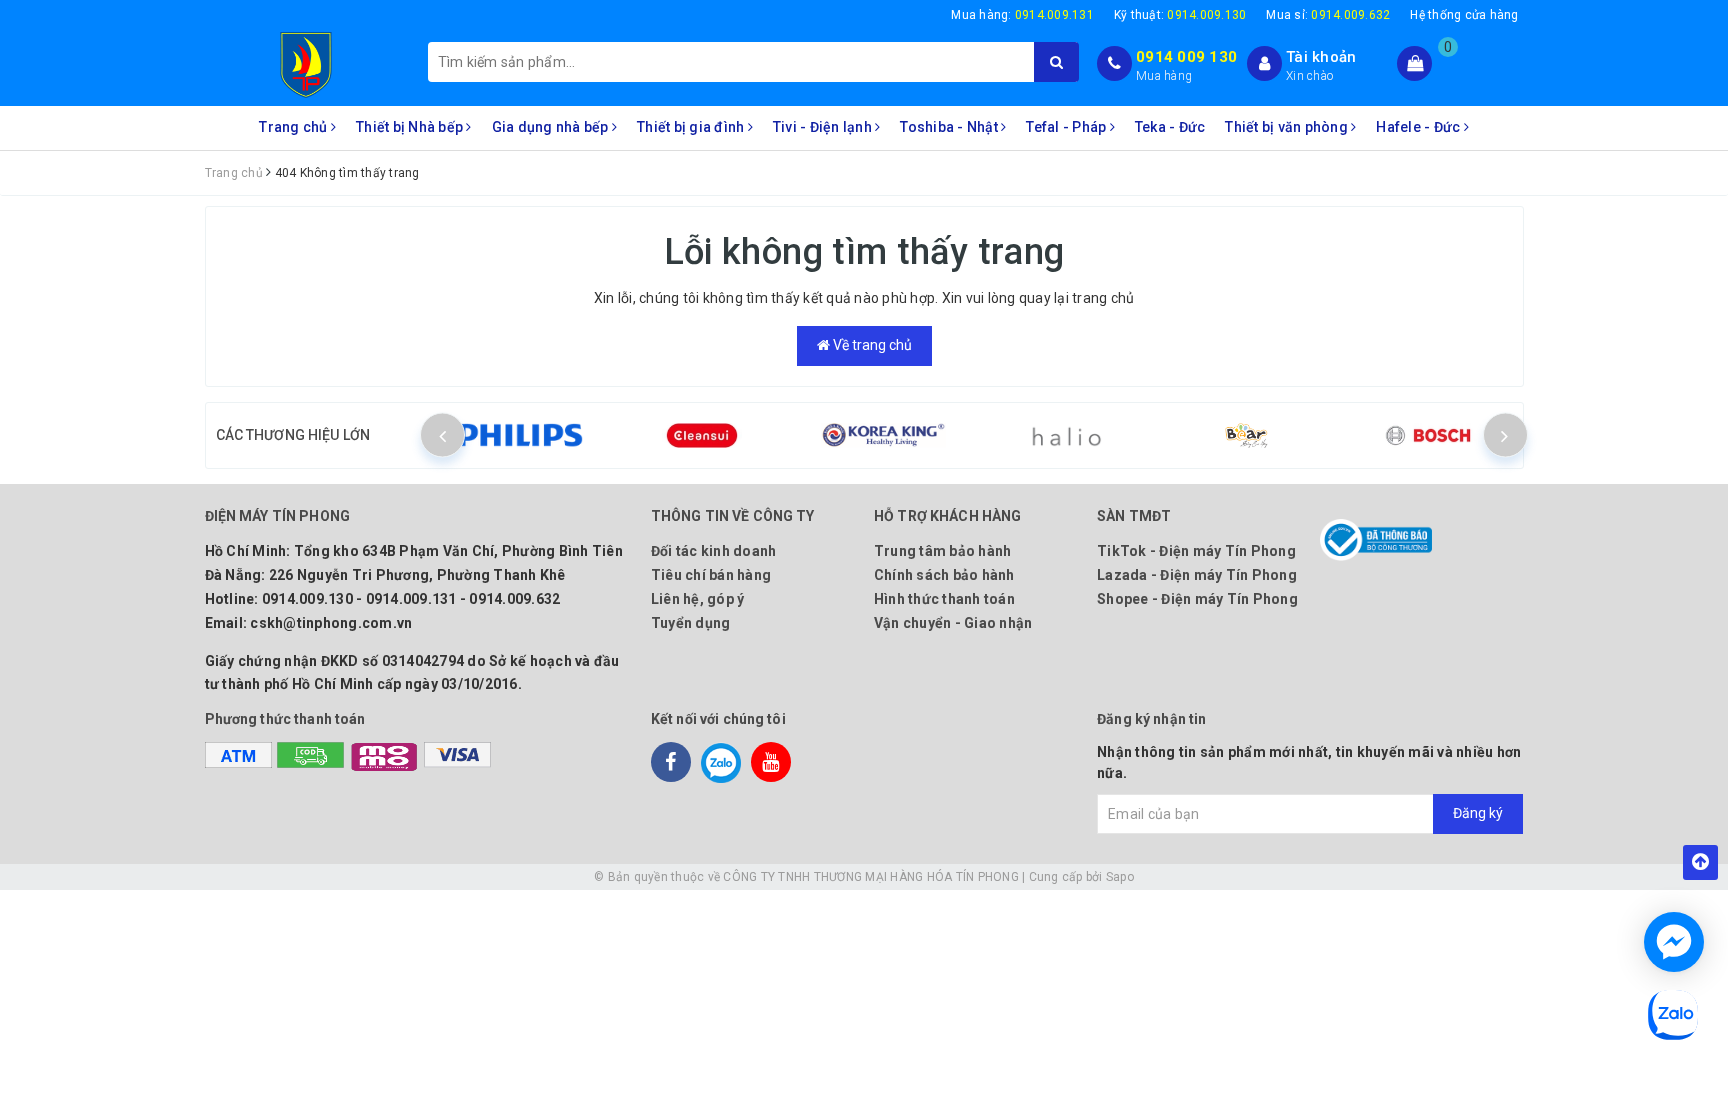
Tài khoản (1321, 57)
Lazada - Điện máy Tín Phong (1197, 575)
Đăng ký (1478, 813)
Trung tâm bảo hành (943, 551)
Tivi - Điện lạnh (824, 127)
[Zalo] (721, 762)
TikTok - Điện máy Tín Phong (1196, 551)
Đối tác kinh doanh (714, 551)
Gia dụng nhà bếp (552, 127)
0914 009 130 (1186, 57)
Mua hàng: (1022, 15)
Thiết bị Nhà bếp (411, 127)
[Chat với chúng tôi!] (1674, 942)
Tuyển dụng (691, 623)
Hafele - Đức (1419, 127)
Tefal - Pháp (1067, 127)
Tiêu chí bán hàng (711, 575)
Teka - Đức (1170, 127)
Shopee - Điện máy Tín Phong (1197, 599)
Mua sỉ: (1328, 15)
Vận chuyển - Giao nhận (953, 623)
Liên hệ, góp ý (698, 599)
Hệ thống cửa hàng (1464, 15)
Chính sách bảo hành (944, 575)
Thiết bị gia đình (692, 127)
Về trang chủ (871, 345)
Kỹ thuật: (1180, 15)
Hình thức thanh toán (944, 599)
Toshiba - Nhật (950, 127)
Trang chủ (295, 127)
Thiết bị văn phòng (1288, 127)
